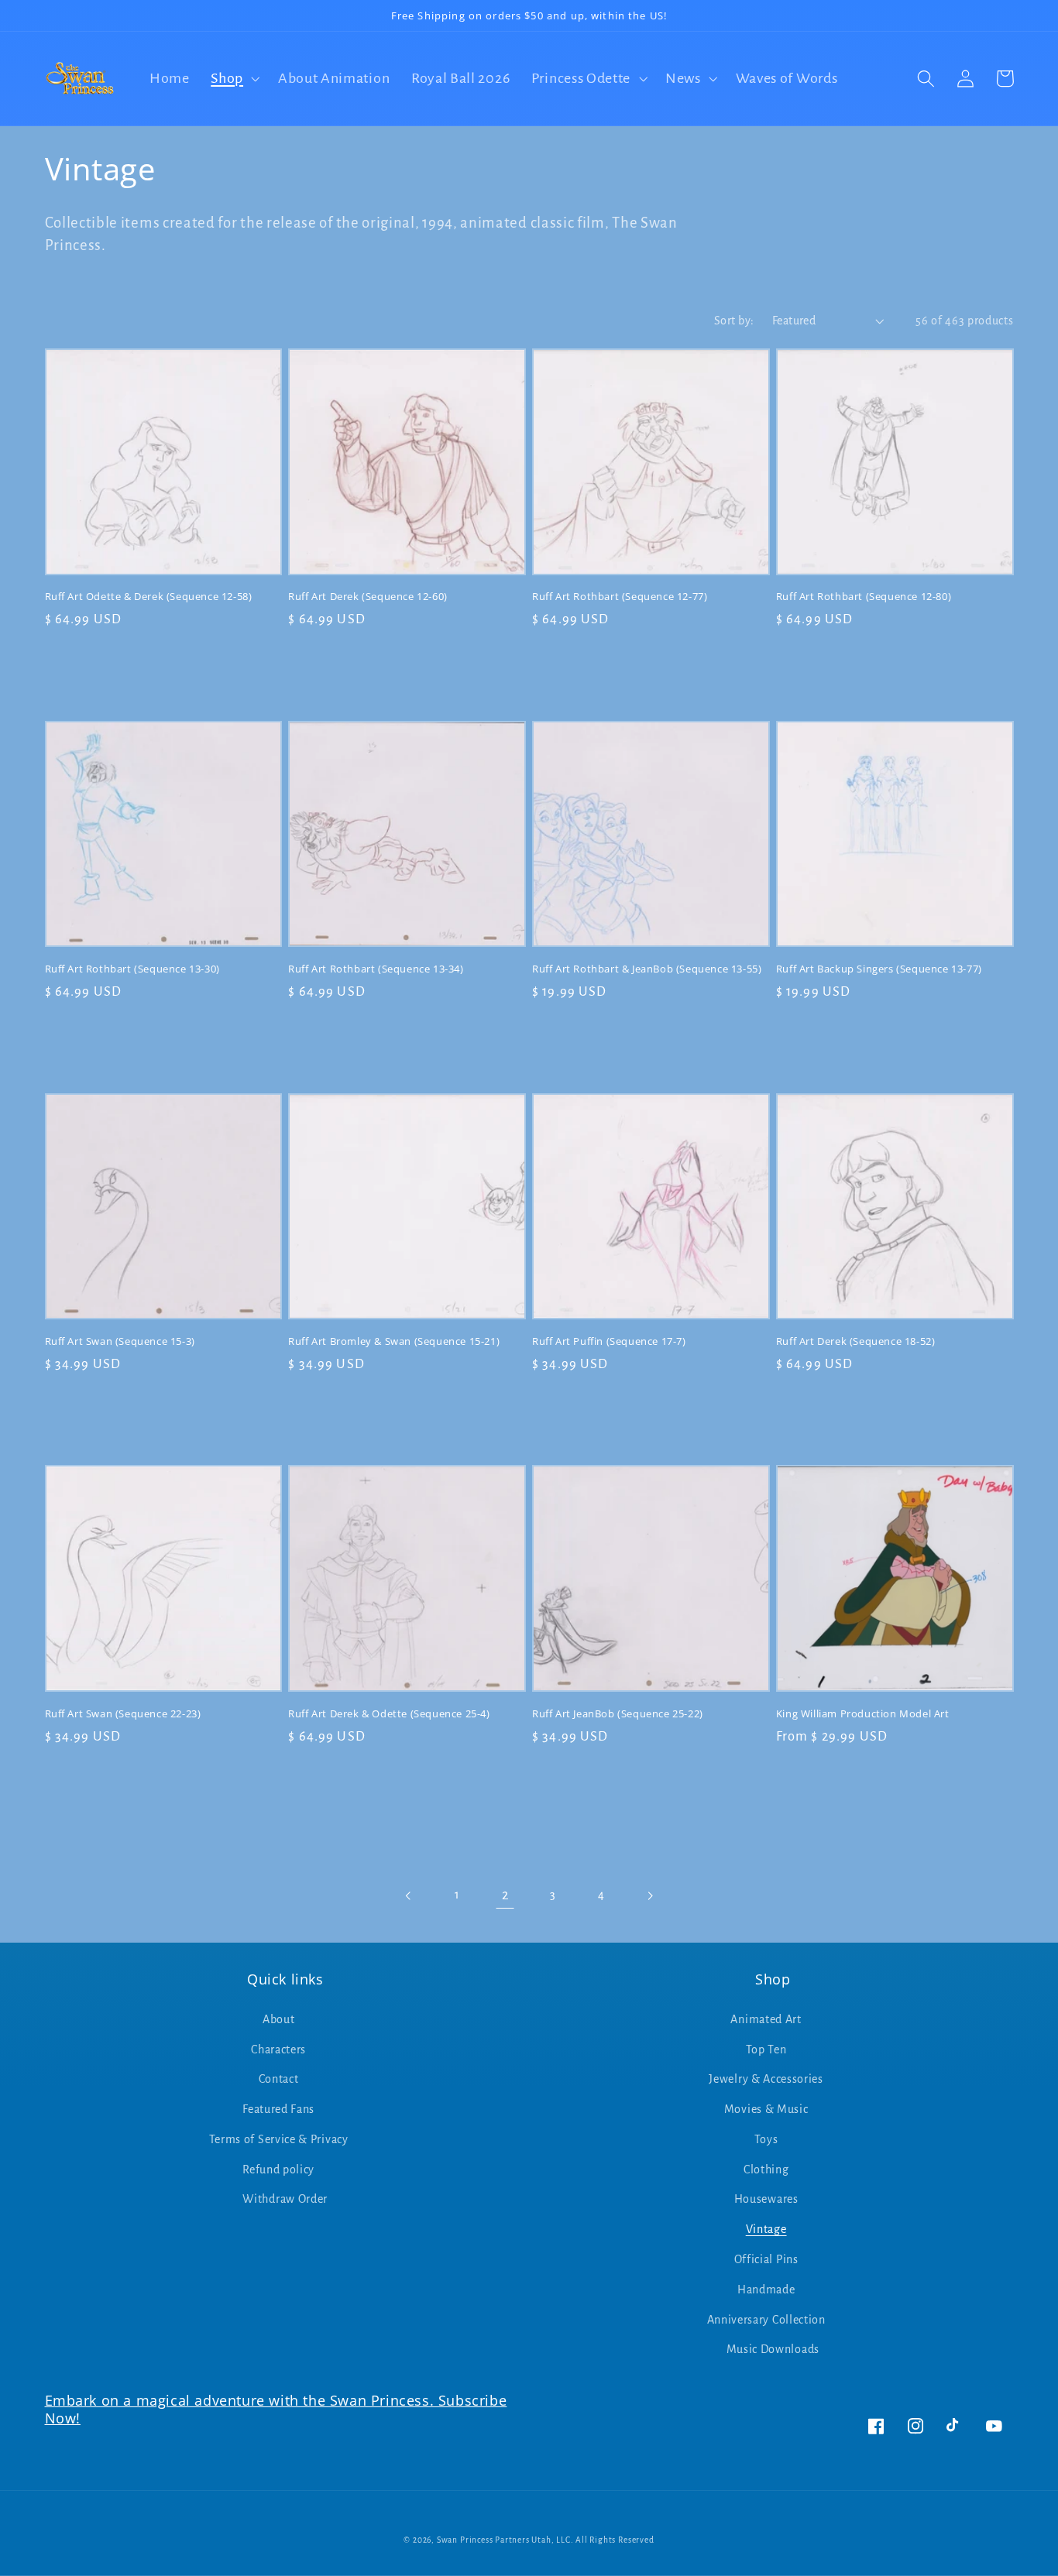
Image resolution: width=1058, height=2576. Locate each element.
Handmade (766, 2290)
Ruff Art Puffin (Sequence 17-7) (609, 1341)
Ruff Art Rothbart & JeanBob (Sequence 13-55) (647, 969)
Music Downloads (773, 2349)
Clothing (766, 2170)
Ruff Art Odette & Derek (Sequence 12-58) (149, 597)
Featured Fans (278, 2109)
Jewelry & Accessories (766, 2079)
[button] (234, 79)
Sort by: (734, 321)
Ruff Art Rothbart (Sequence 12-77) (620, 597)
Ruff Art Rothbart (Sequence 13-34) (376, 969)
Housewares (766, 2199)
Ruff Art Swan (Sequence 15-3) (120, 1341)
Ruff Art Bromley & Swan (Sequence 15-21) (394, 1341)
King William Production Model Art (863, 1714)
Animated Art (766, 2019)
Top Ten (766, 2049)
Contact (279, 2079)
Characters (278, 2049)
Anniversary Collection (766, 2320)
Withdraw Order (285, 2199)
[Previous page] (409, 1896)
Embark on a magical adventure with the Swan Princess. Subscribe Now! (276, 2409)
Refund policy (278, 2170)
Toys (766, 2139)
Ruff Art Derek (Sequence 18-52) (856, 1341)
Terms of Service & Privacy (279, 2139)
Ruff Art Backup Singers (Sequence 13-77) (879, 969)
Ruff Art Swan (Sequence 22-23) (123, 1714)
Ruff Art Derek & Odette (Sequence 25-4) (389, 1714)
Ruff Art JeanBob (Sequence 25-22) (618, 1714)
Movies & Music (766, 2109)
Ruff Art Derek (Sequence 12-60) (368, 597)
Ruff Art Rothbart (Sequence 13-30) (132, 969)
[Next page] (649, 1896)
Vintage (766, 2229)
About (278, 2019)
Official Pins (766, 2259)
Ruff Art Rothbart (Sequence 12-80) (864, 597)
